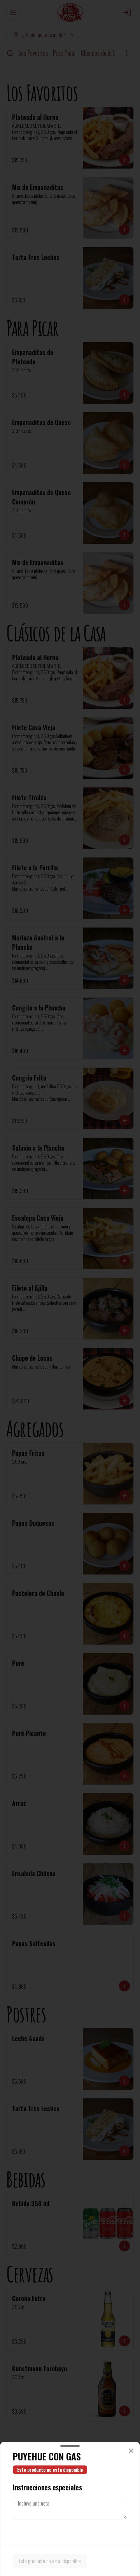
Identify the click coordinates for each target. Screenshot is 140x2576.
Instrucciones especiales (47, 2487)
